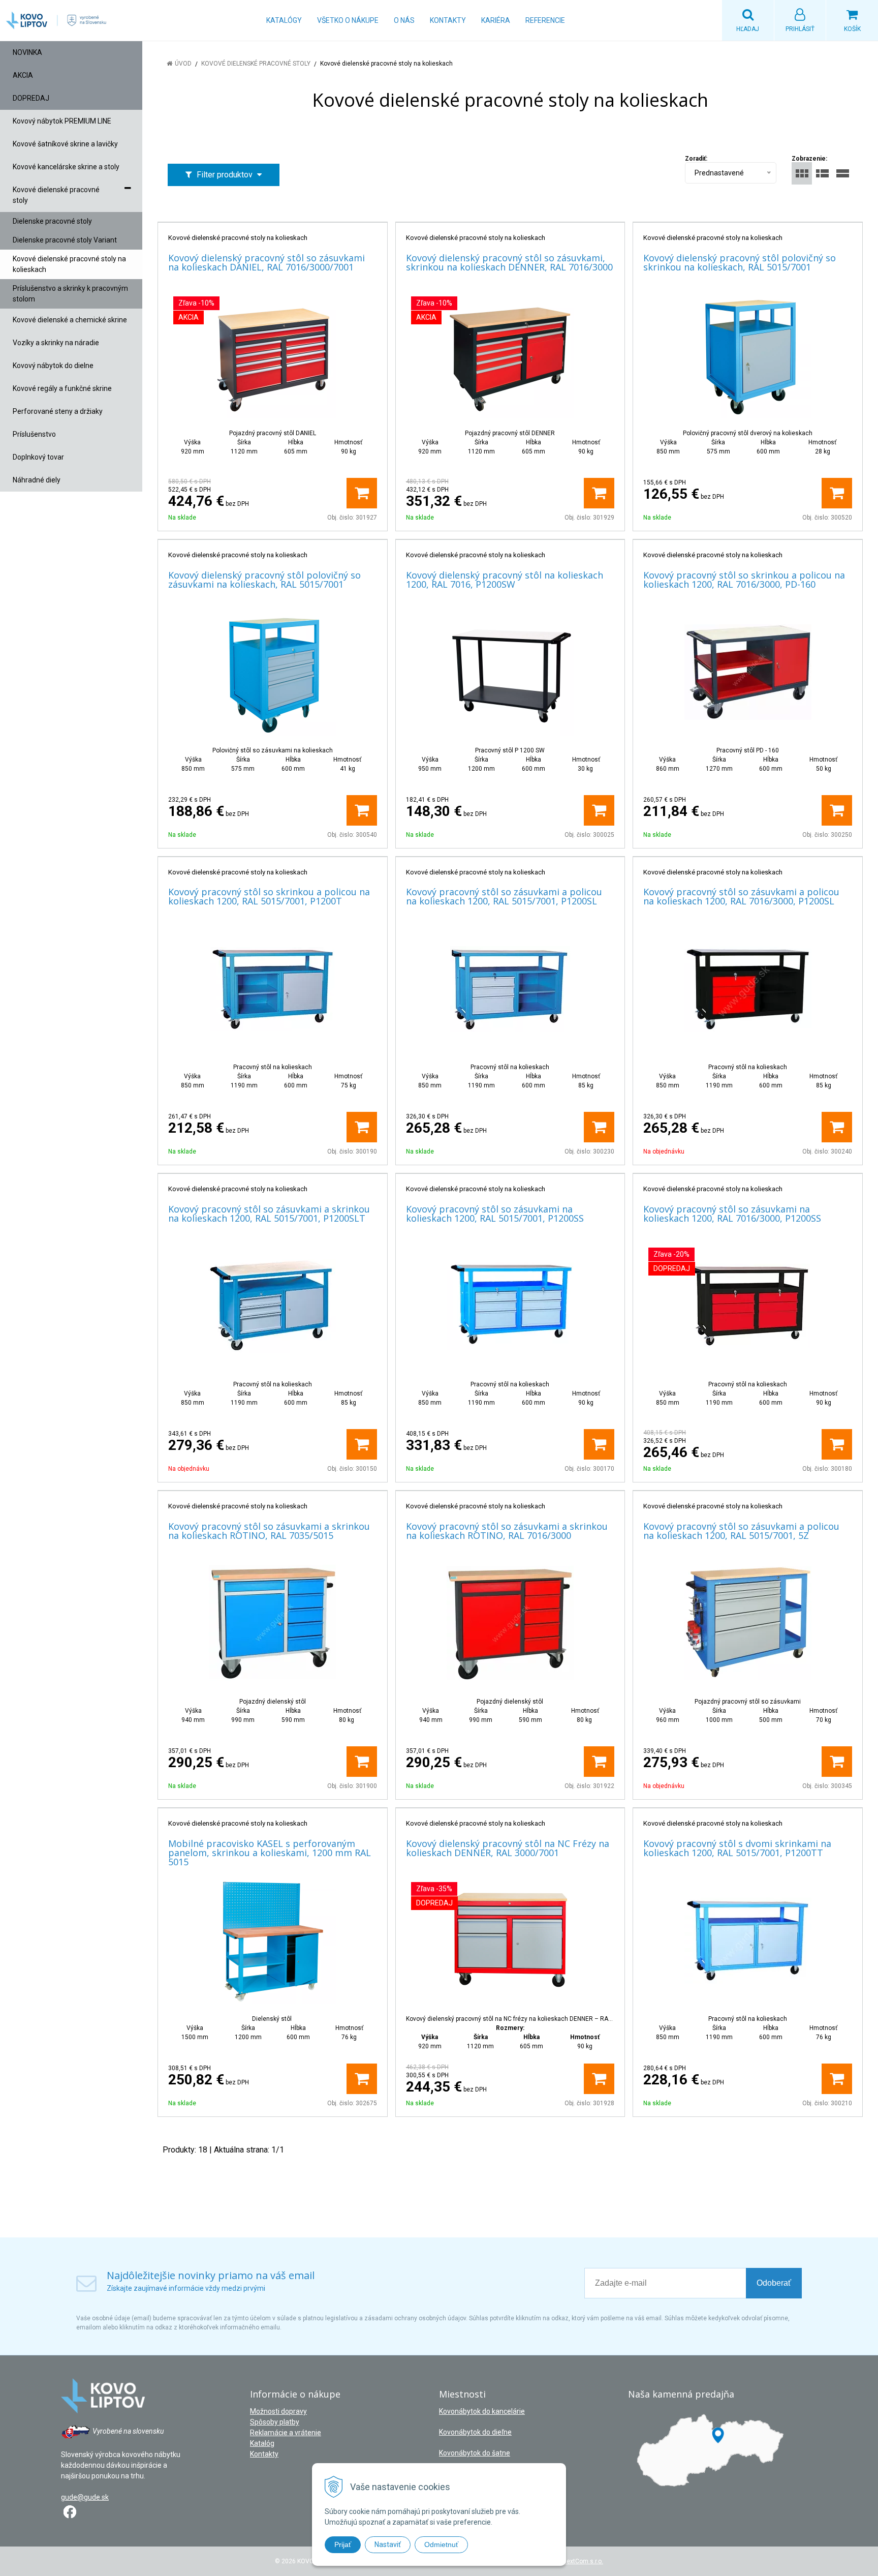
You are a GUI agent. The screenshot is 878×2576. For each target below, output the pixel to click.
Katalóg (262, 2443)
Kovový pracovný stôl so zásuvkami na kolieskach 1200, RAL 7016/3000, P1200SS (732, 1214)
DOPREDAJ (31, 98)
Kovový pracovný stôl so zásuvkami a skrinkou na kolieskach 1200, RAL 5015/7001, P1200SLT (269, 1214)
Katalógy (284, 20)
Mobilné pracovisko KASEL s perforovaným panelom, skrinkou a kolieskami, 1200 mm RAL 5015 (270, 1853)
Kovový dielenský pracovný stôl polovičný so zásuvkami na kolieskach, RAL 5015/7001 (264, 580)
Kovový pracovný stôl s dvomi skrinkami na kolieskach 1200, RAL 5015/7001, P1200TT (737, 1848)
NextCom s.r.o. (583, 2561)
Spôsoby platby (275, 2422)
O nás (404, 20)
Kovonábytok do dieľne (475, 2432)
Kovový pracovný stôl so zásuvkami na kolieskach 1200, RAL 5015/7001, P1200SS (495, 1214)
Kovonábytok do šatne (475, 2453)
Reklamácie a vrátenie (286, 2433)
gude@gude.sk (85, 2497)
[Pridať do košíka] (362, 493)
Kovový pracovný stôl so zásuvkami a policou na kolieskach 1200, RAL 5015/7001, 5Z (741, 1531)
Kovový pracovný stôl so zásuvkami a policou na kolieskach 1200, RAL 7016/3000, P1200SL (741, 896)
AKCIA (23, 75)
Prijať (343, 2544)
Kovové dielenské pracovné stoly (256, 64)
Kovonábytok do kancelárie (482, 2411)
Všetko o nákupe (348, 20)
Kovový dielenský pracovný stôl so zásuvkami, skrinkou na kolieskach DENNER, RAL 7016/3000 (509, 262)
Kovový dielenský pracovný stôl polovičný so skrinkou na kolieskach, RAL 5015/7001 (740, 262)
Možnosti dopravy (278, 2411)
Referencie (545, 20)
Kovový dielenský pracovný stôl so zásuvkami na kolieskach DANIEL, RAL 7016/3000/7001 (266, 262)
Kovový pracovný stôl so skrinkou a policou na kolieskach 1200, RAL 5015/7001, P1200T (269, 896)
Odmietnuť (441, 2544)
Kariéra (496, 20)
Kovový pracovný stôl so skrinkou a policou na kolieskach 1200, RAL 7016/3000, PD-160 (744, 580)
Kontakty (448, 20)
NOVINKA (27, 52)
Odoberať (774, 2283)
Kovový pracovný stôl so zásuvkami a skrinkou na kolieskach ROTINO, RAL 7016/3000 (507, 1531)
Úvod (183, 64)
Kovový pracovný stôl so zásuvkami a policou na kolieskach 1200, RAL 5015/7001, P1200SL (504, 896)
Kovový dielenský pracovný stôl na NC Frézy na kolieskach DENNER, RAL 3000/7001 (508, 1848)
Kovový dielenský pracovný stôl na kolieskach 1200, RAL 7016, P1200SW (505, 580)
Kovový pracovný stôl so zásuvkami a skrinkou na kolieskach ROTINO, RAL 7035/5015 (269, 1531)
